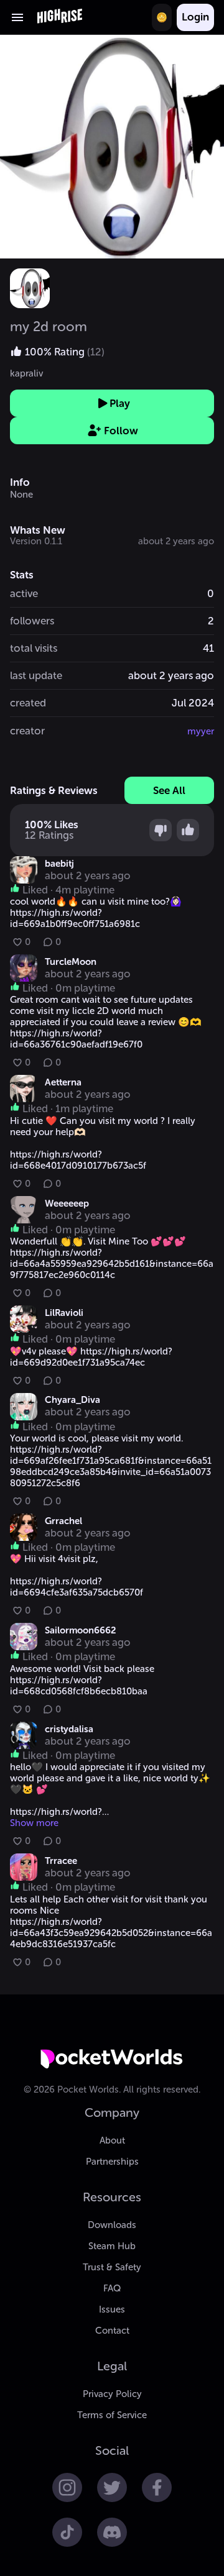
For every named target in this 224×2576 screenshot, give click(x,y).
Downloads (112, 2225)
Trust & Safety (112, 2267)
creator (27, 731)
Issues (112, 2309)
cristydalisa (69, 1729)
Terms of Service (112, 2415)
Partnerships (112, 2162)
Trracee (61, 1861)
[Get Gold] (162, 17)
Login (195, 17)
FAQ (112, 2288)
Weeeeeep (67, 1204)
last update (36, 675)
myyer (201, 731)
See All (169, 790)
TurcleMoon (71, 962)
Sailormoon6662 (81, 1630)
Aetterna (63, 1082)
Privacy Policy (112, 2394)
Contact (112, 2331)
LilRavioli (64, 1313)
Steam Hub (112, 2246)
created (28, 703)
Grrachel (63, 1521)
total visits (34, 648)
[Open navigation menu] (17, 17)
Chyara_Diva (72, 1400)
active (24, 593)
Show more (34, 1823)
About (112, 2140)
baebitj (59, 864)
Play (120, 403)
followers (32, 621)
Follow (121, 431)
